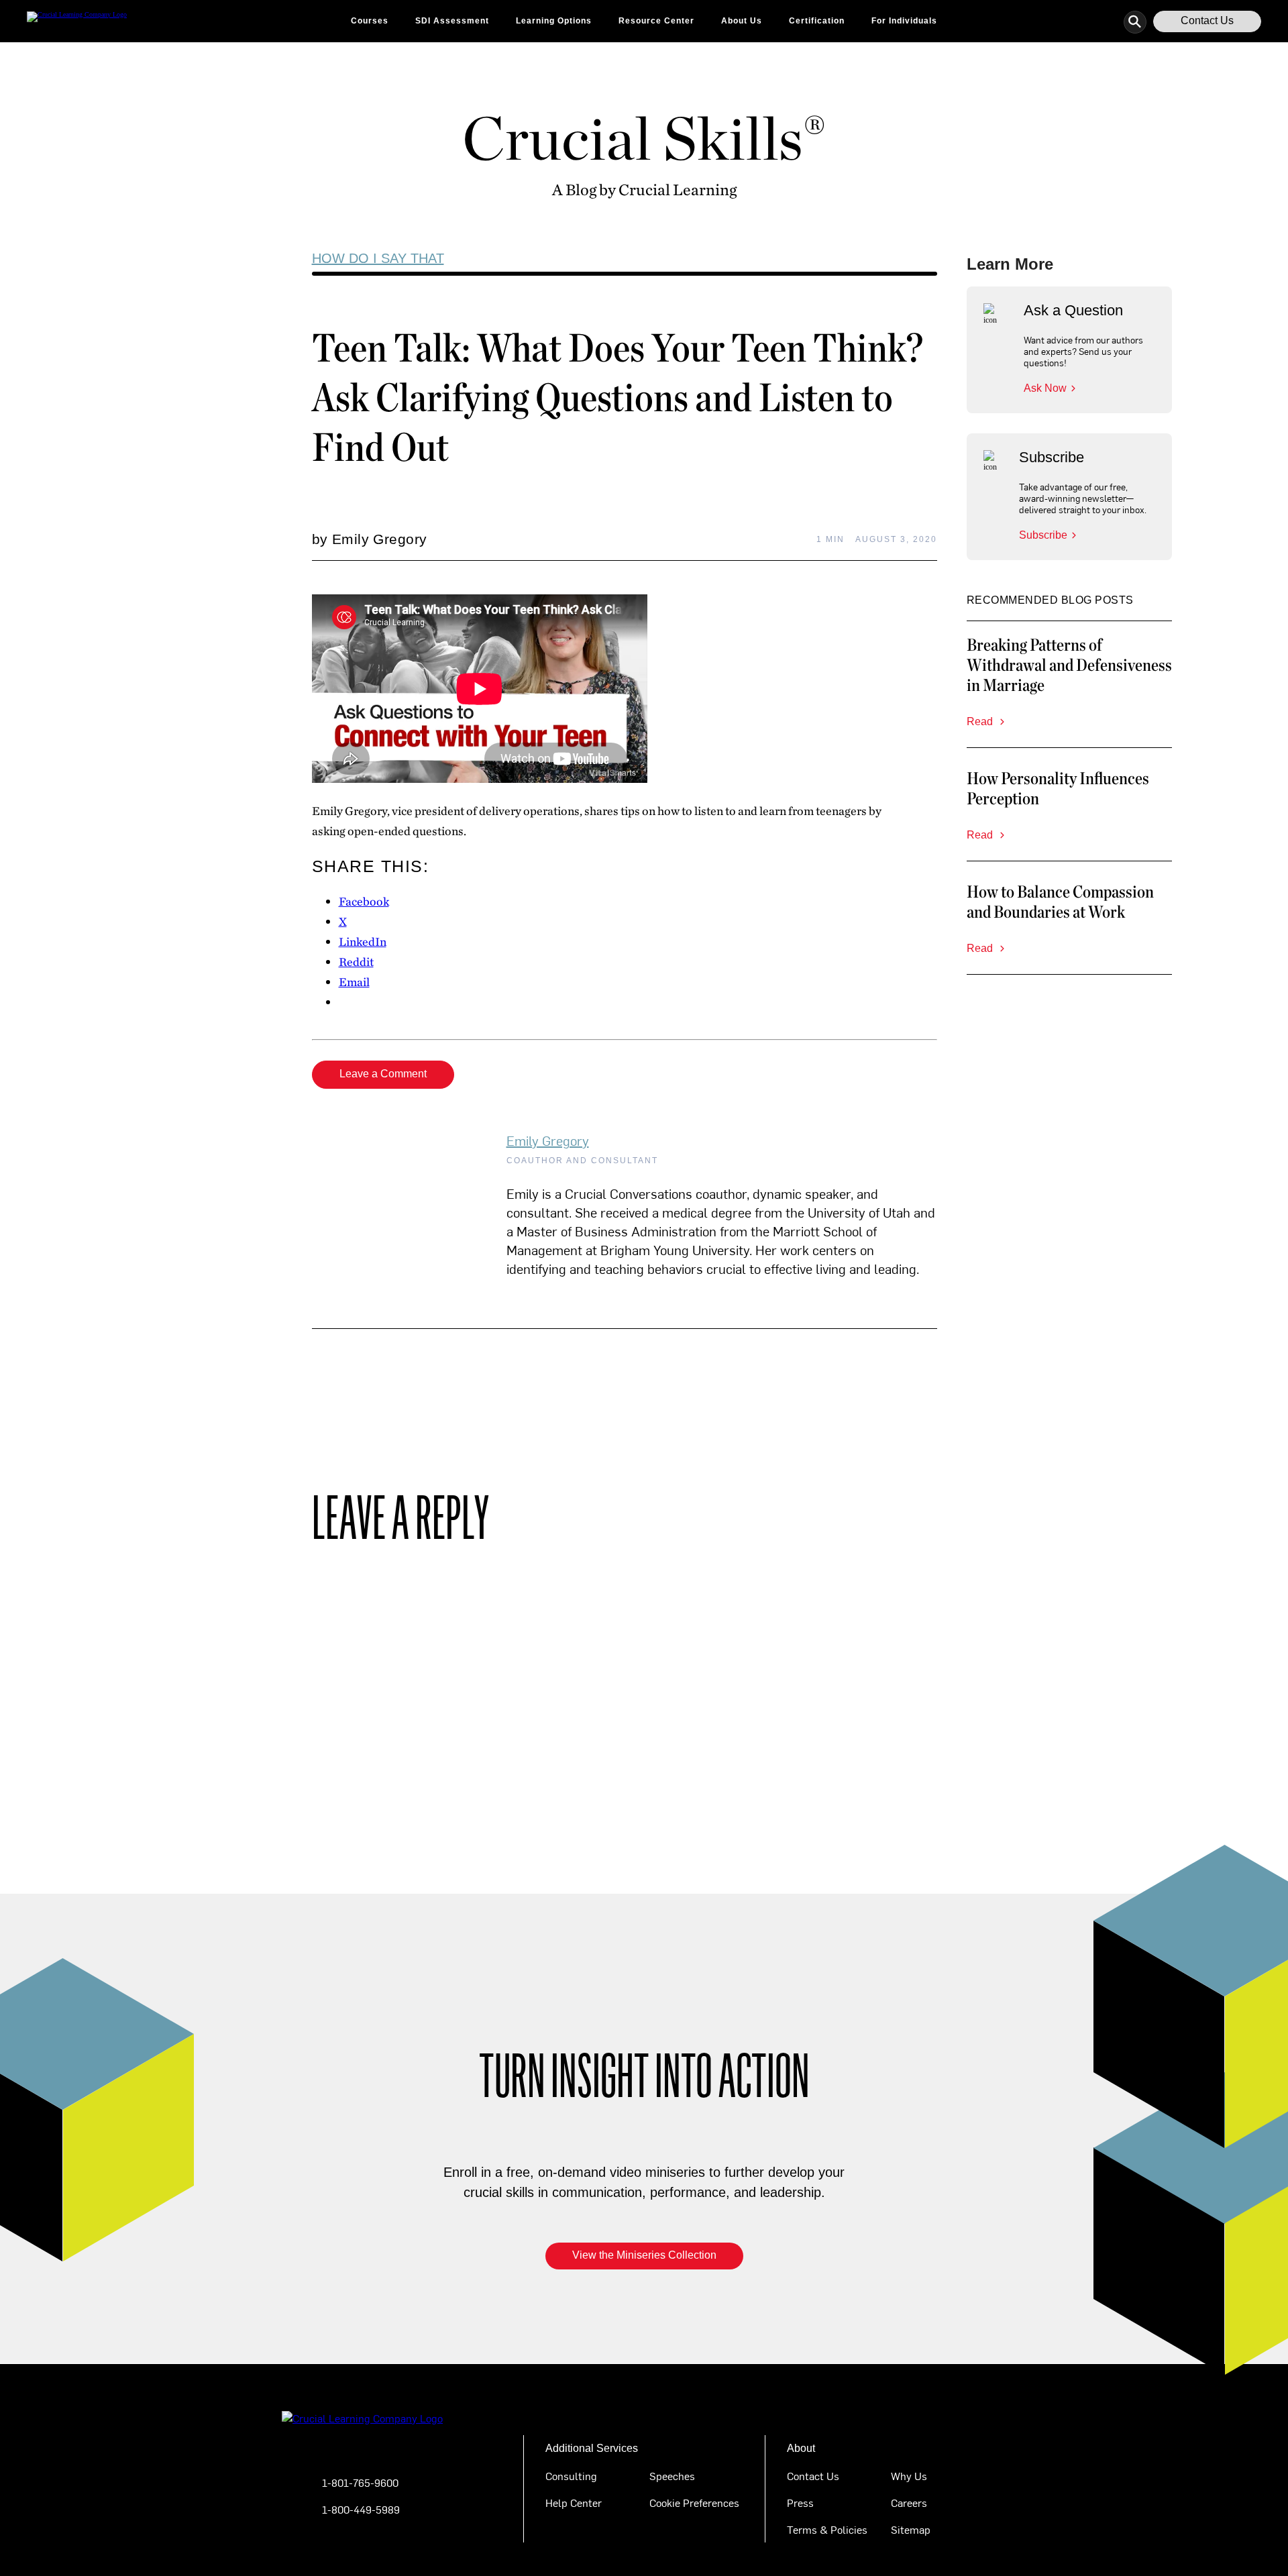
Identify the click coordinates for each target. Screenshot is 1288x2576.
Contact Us (1207, 20)
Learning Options (554, 21)
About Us (742, 21)
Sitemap (911, 2529)
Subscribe (1043, 535)
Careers (909, 2502)
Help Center (574, 2502)
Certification (817, 21)
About (801, 2448)
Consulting (571, 2475)
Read (981, 721)
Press (800, 2502)
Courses (370, 21)
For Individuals (904, 21)
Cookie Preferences (694, 2502)
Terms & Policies (827, 2529)
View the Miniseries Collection (644, 2255)
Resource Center (656, 21)
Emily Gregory (548, 1140)
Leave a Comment (383, 1074)
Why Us (909, 2475)
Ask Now (1045, 388)
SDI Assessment (452, 21)
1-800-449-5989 (361, 2509)
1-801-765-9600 (360, 2482)
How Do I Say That (378, 258)
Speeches (672, 2475)
